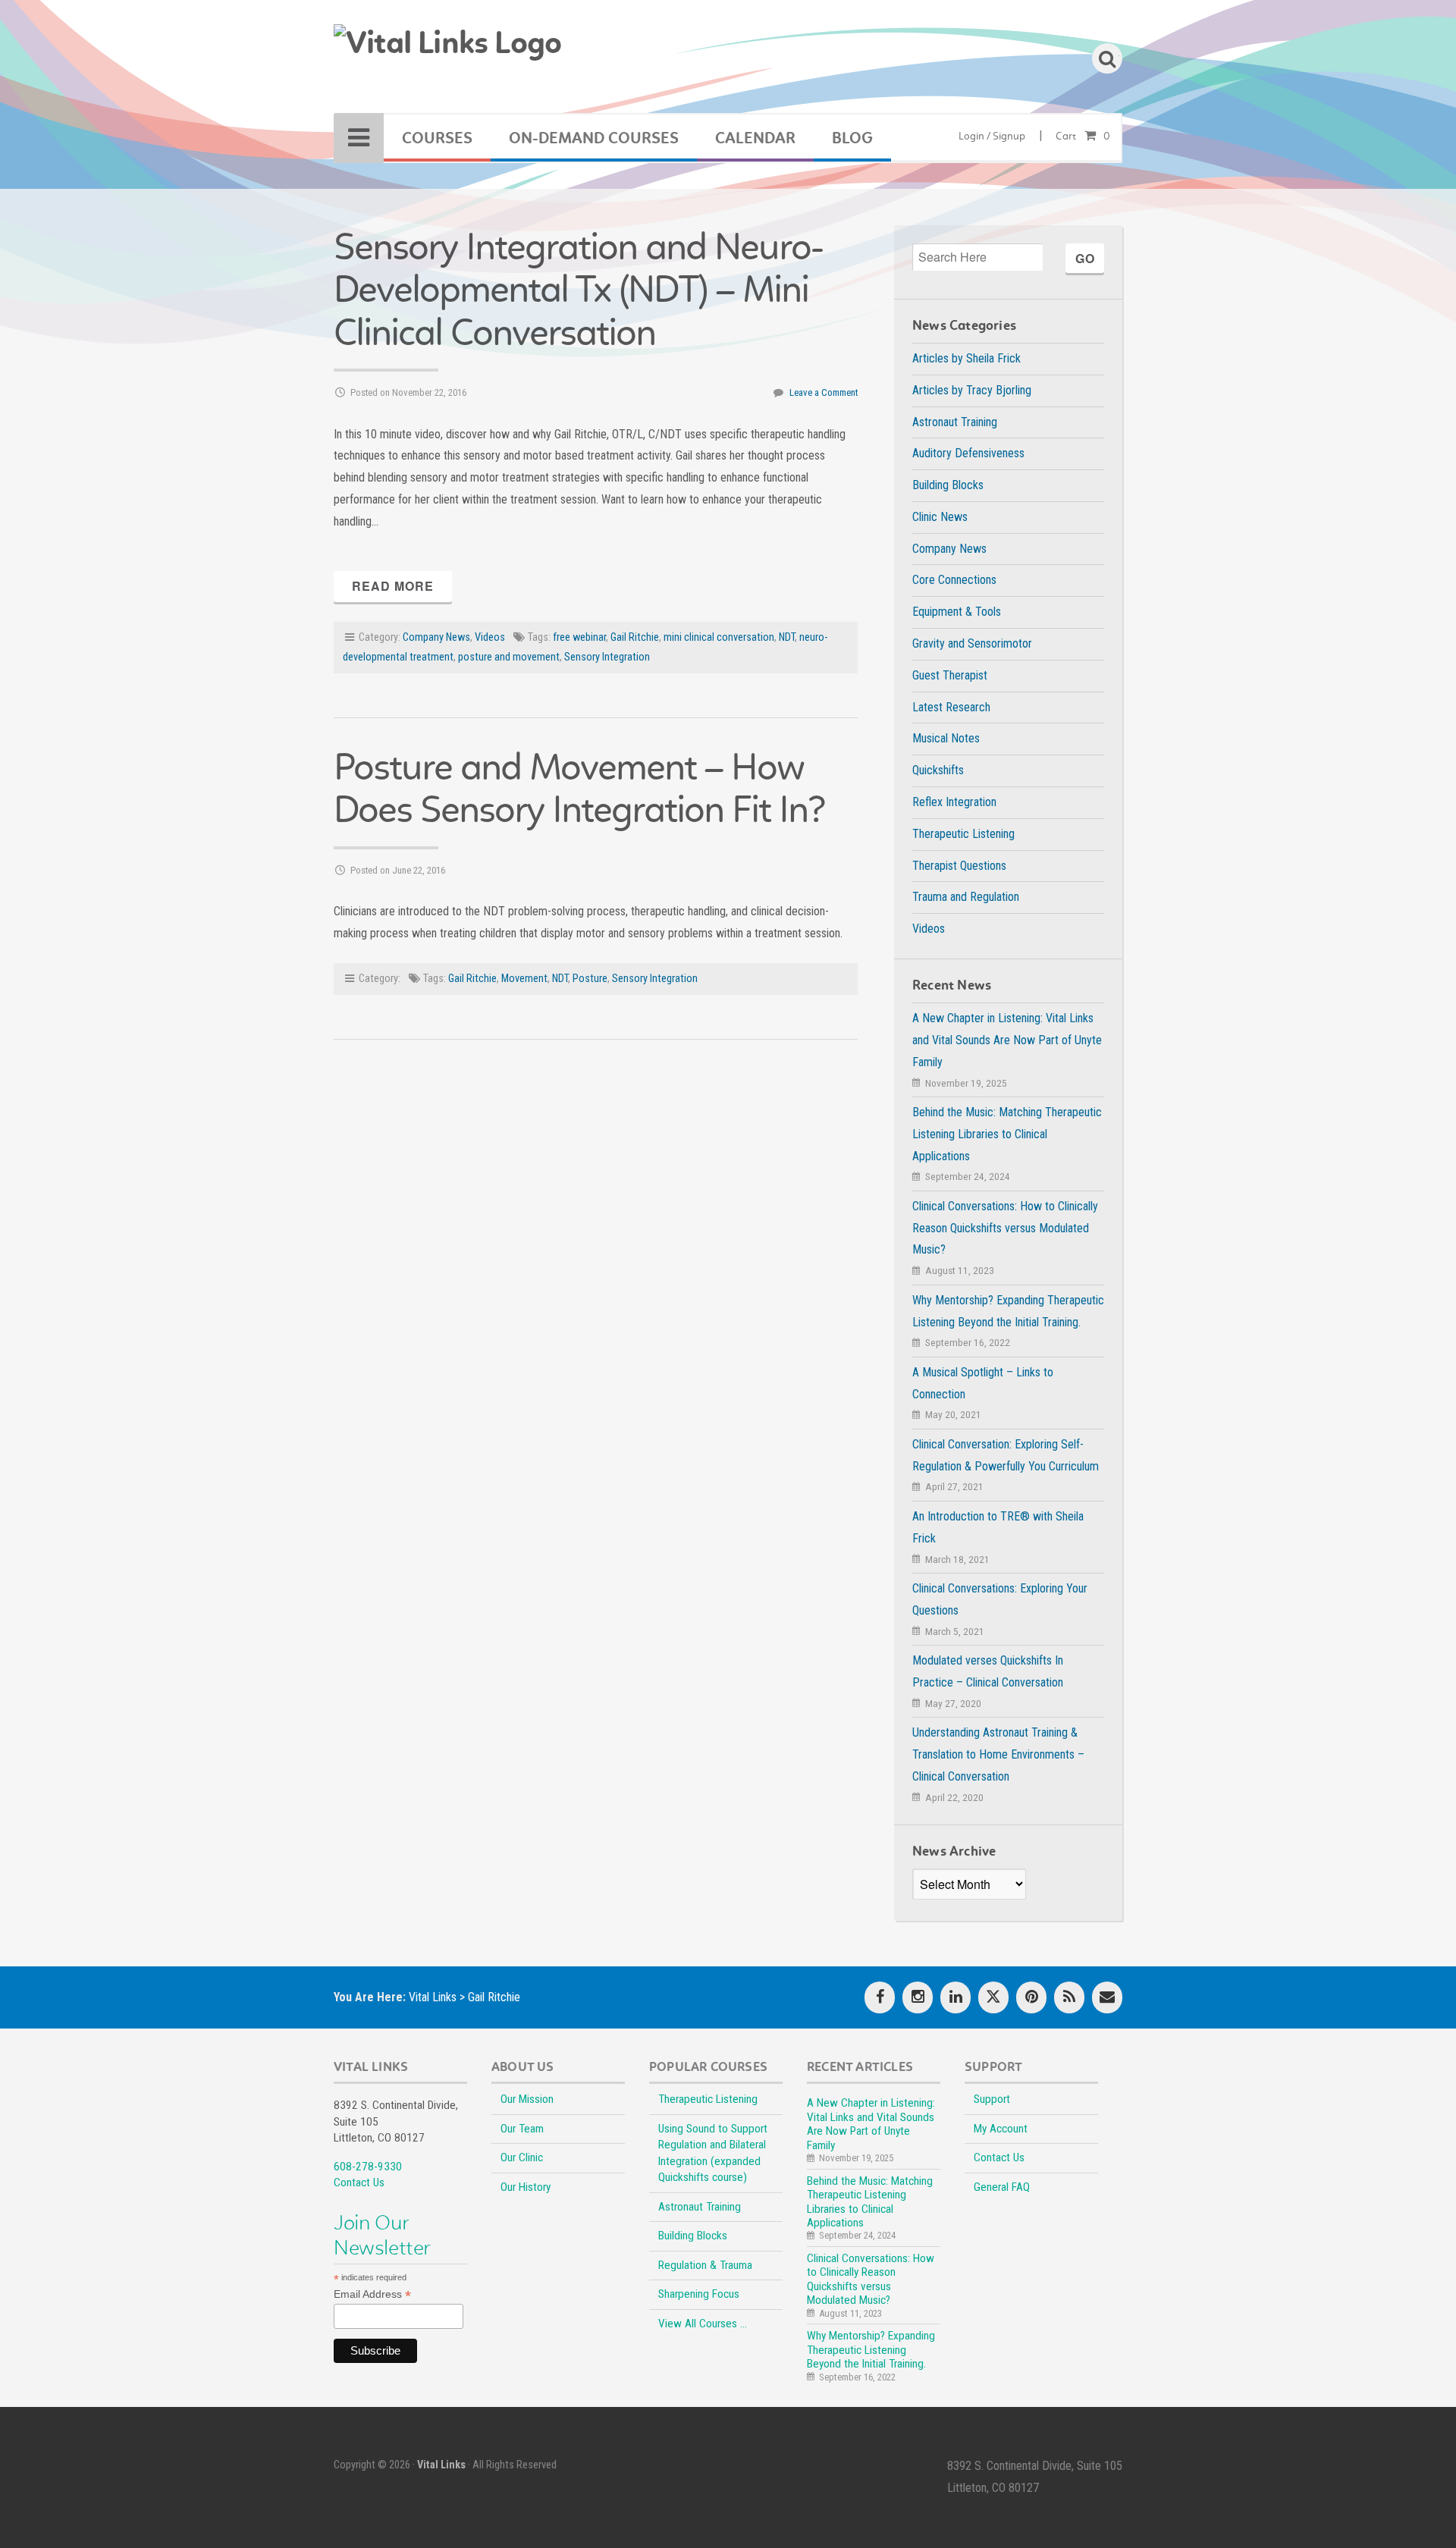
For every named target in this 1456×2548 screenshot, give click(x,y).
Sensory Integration (607, 657)
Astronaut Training (955, 422)
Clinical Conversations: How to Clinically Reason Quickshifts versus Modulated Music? (1005, 1228)
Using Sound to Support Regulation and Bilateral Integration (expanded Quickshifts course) (713, 2153)
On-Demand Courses (594, 138)
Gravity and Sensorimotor (972, 643)
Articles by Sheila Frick (966, 358)
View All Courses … (703, 2324)
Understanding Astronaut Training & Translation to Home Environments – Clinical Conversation (998, 1754)
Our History (526, 2187)
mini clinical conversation (719, 637)
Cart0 (1083, 136)
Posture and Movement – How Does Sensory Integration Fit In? (579, 788)
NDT (787, 637)
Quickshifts (938, 770)
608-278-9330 (368, 2167)
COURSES (437, 138)
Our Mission (527, 2099)
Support (992, 2099)
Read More (393, 586)
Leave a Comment (824, 392)
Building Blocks (948, 485)
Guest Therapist (950, 675)
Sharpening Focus (699, 2294)
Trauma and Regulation (966, 897)
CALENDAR (755, 138)
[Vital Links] (447, 52)
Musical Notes (946, 738)
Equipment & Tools (957, 612)
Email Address (372, 2294)
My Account (1001, 2129)
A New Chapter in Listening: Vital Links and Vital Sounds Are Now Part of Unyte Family (1007, 1040)
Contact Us (359, 2182)
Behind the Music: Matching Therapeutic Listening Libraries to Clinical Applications (1007, 1134)
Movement (524, 979)
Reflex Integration (954, 802)
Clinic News (940, 517)
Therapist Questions (959, 866)
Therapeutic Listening (963, 834)
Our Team (522, 2129)
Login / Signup (992, 136)
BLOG (852, 138)
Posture (590, 979)
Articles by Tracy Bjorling (972, 390)
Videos (490, 637)
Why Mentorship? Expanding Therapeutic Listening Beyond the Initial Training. (871, 2350)
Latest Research (951, 707)
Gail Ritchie (635, 637)
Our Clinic (522, 2157)
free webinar (579, 637)
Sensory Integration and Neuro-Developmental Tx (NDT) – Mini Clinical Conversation (578, 289)
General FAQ (1002, 2187)
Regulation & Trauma (705, 2265)
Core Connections (954, 580)
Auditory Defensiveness (968, 453)
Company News (436, 637)
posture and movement (509, 657)
